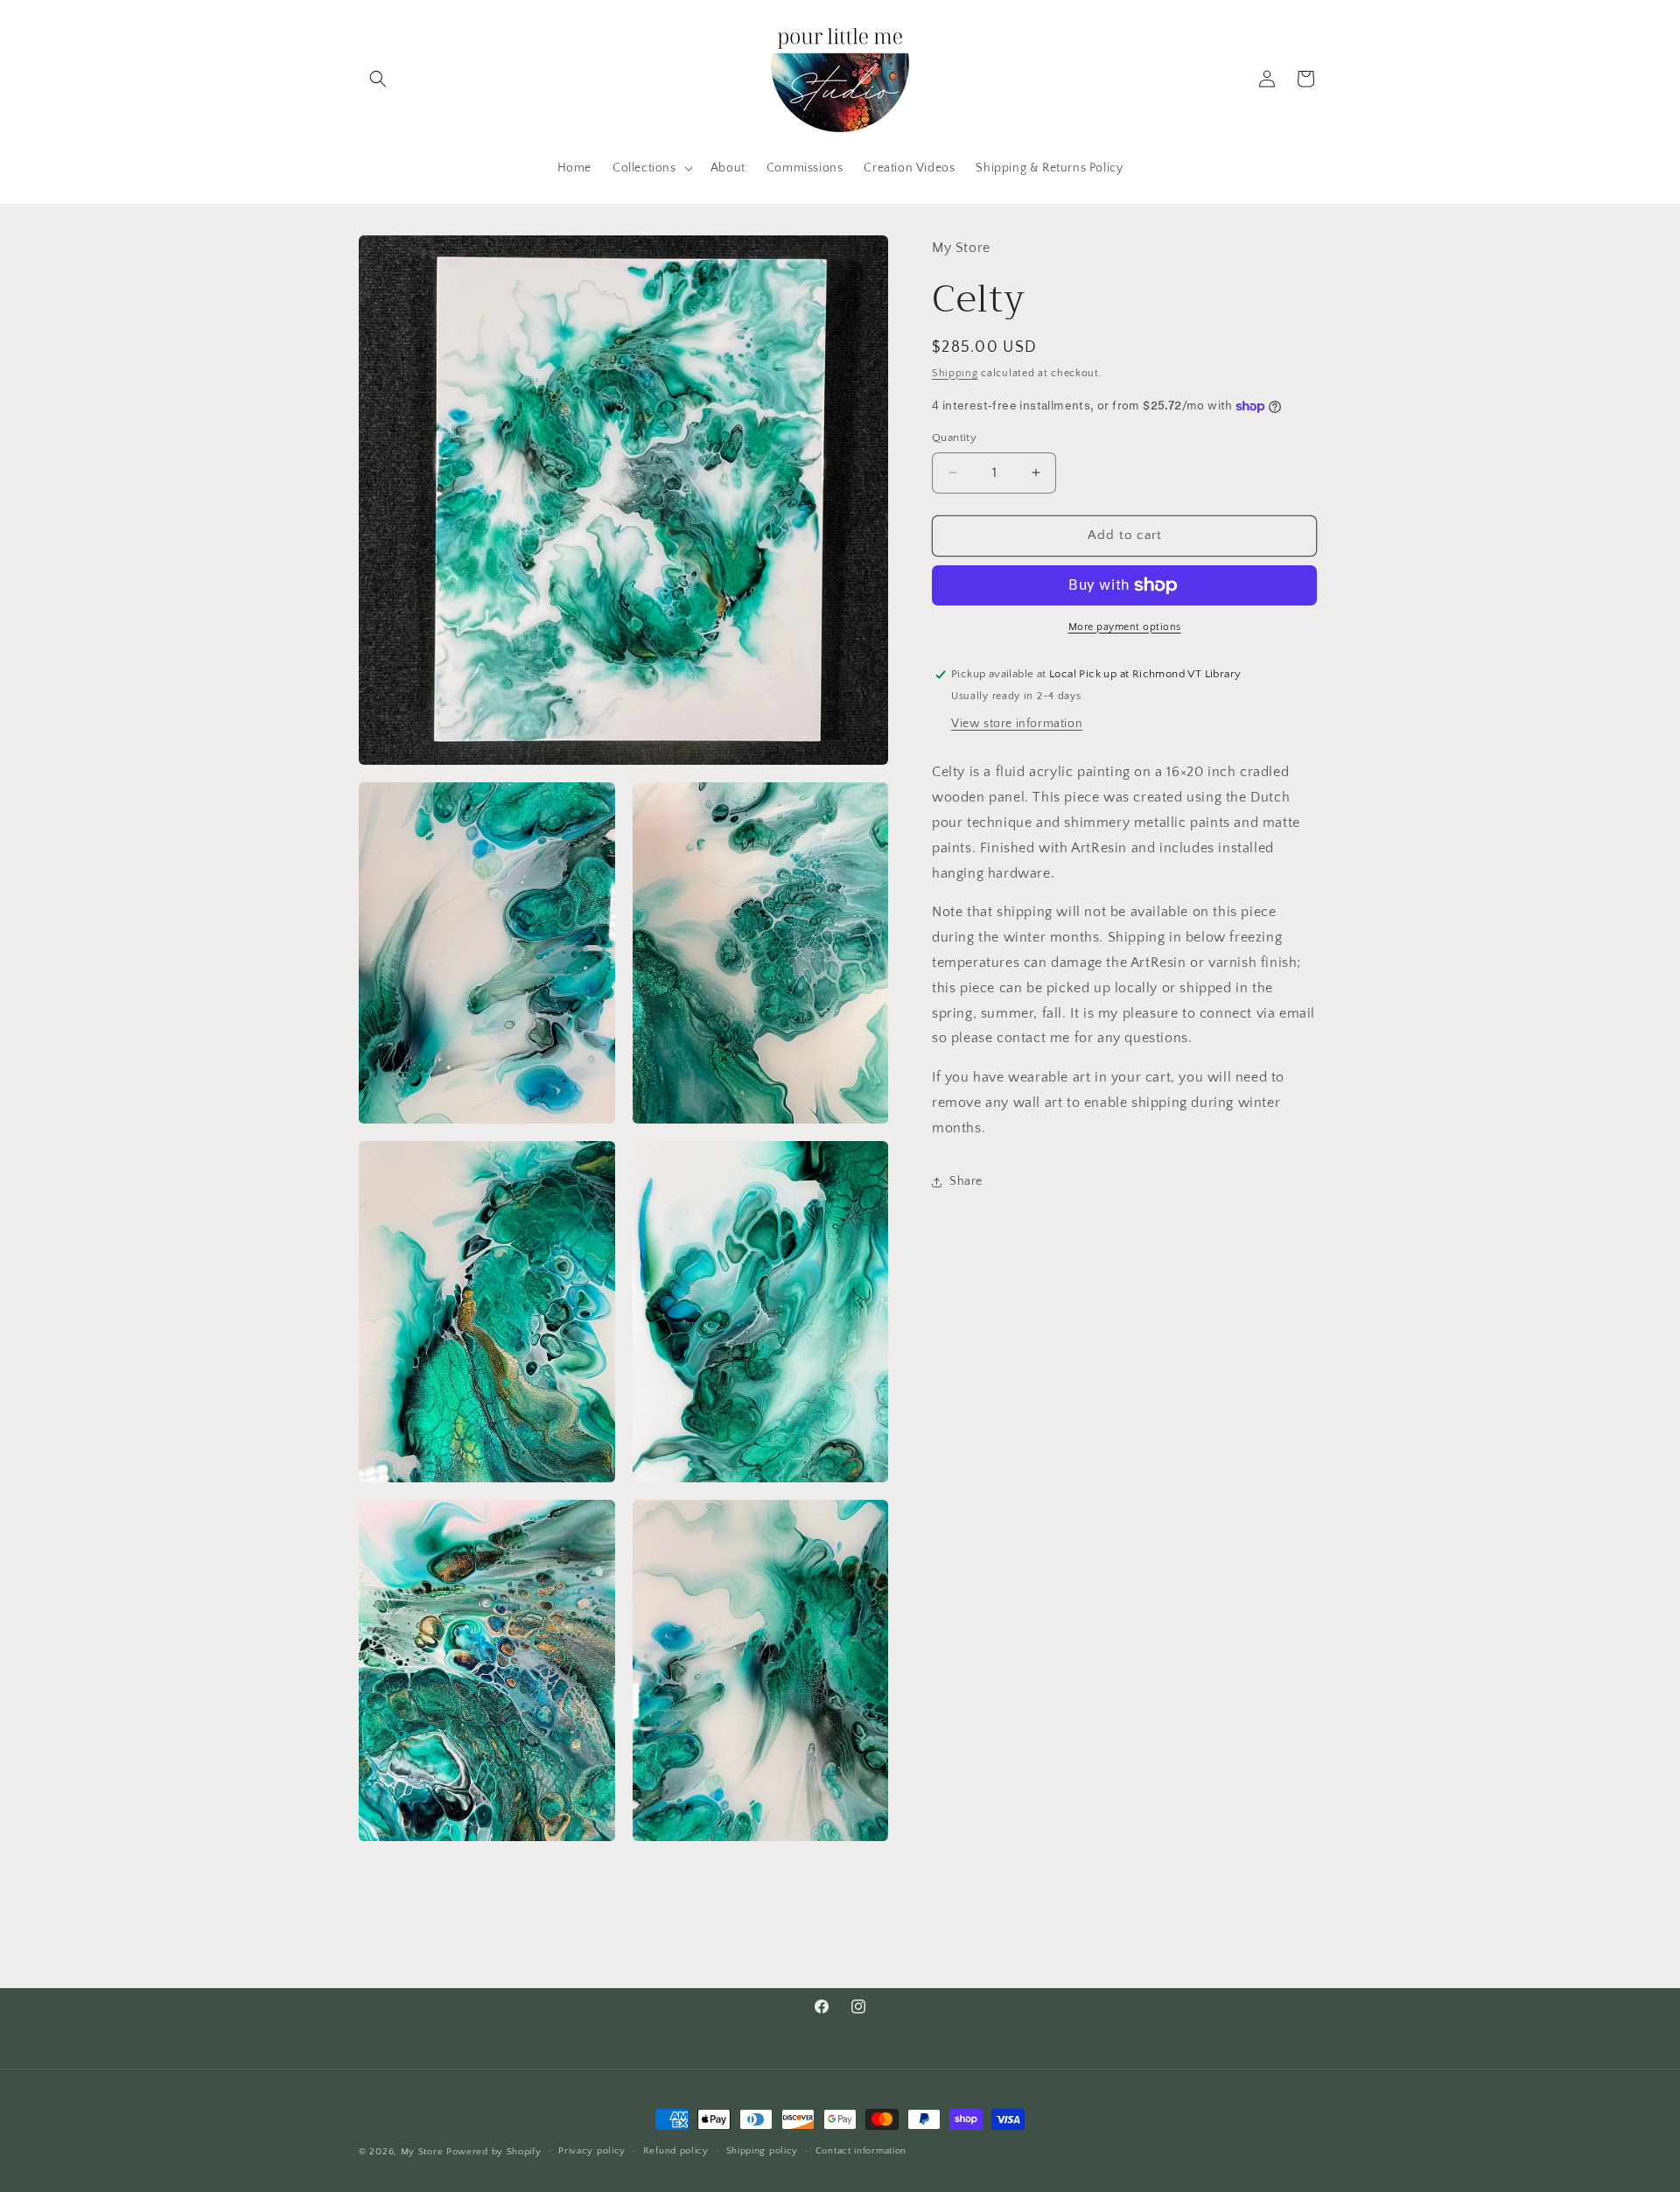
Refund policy (676, 2151)
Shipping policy (763, 2151)
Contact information (861, 2151)
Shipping (955, 372)
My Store (422, 2152)
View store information (1017, 724)
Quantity (954, 438)
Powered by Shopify (494, 2152)
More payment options (1125, 627)
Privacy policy (592, 2151)
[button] (378, 79)
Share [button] (966, 1181)
